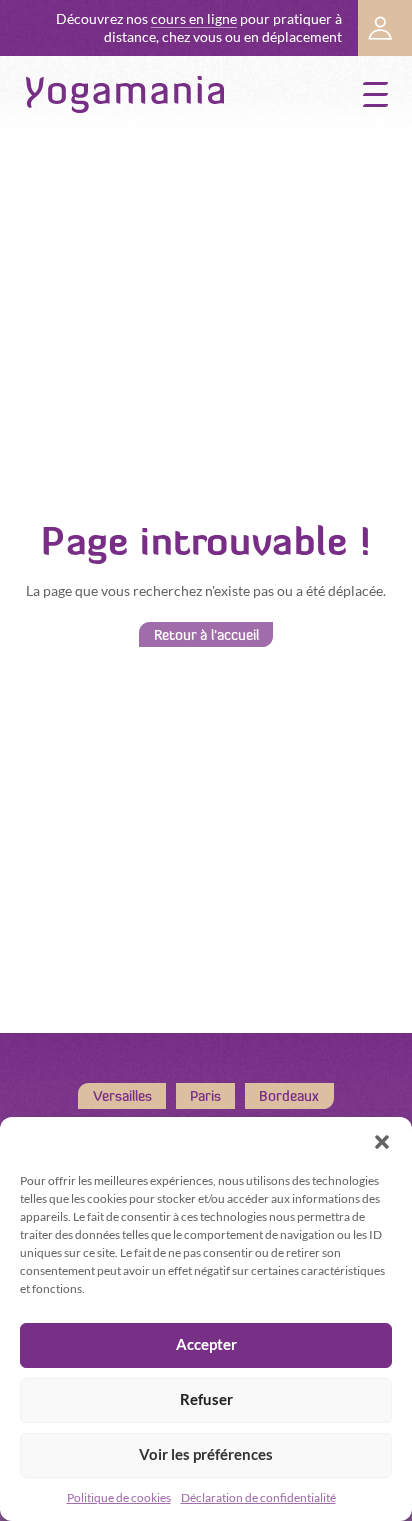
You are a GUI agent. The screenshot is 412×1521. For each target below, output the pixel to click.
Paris (205, 1096)
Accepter (206, 1344)
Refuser (206, 1399)
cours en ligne (194, 19)
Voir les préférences (206, 1454)
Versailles (122, 1096)
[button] (382, 1142)
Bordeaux (289, 1096)
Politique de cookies (119, 1497)
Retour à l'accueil (206, 634)
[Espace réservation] (385, 28)
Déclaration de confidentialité (258, 1497)
